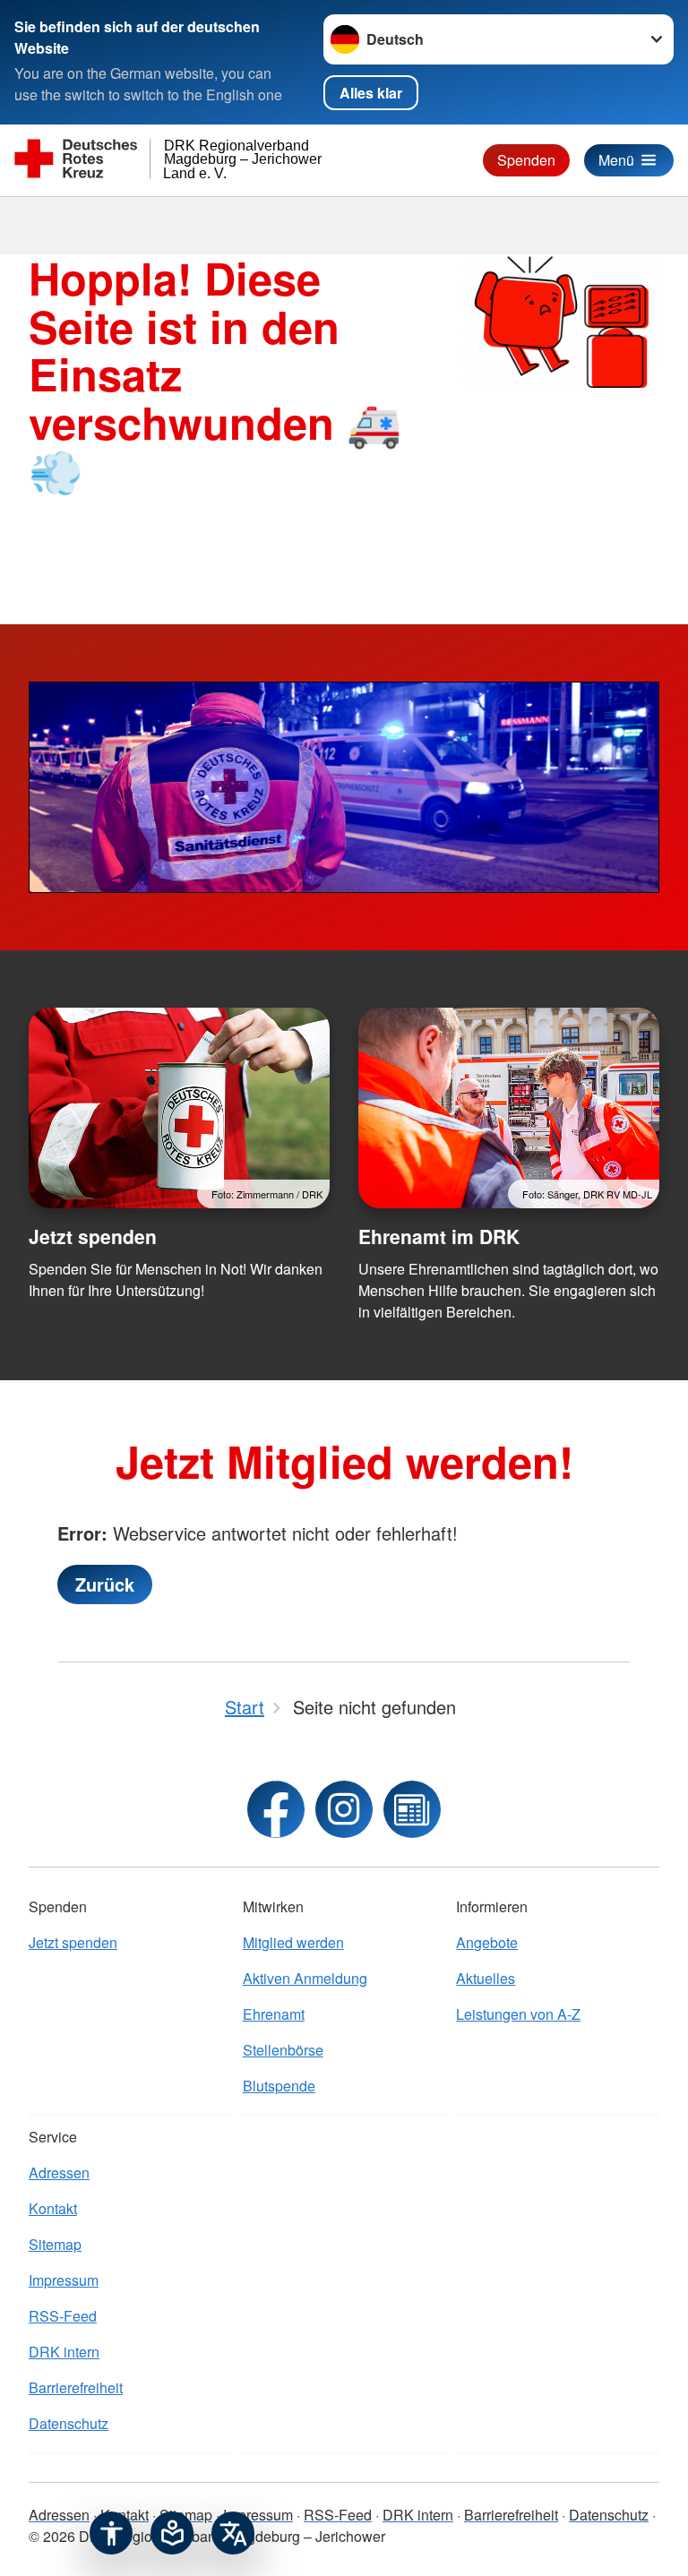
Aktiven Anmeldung (305, 1978)
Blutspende (279, 2086)
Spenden (526, 160)
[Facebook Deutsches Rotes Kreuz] (276, 1809)
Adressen (59, 2172)
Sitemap (55, 2244)
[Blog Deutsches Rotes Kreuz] (412, 1809)
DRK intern (64, 2352)
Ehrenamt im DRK (439, 1236)
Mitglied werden (293, 1942)
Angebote (487, 1942)
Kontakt (53, 2208)
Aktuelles (486, 1978)
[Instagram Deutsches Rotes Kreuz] (344, 1809)
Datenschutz (69, 2423)
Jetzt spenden (93, 1236)
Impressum (64, 2280)
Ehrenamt (274, 2014)
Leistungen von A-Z (518, 2014)
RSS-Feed (63, 2316)
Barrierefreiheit (76, 2387)
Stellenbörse (283, 2050)
